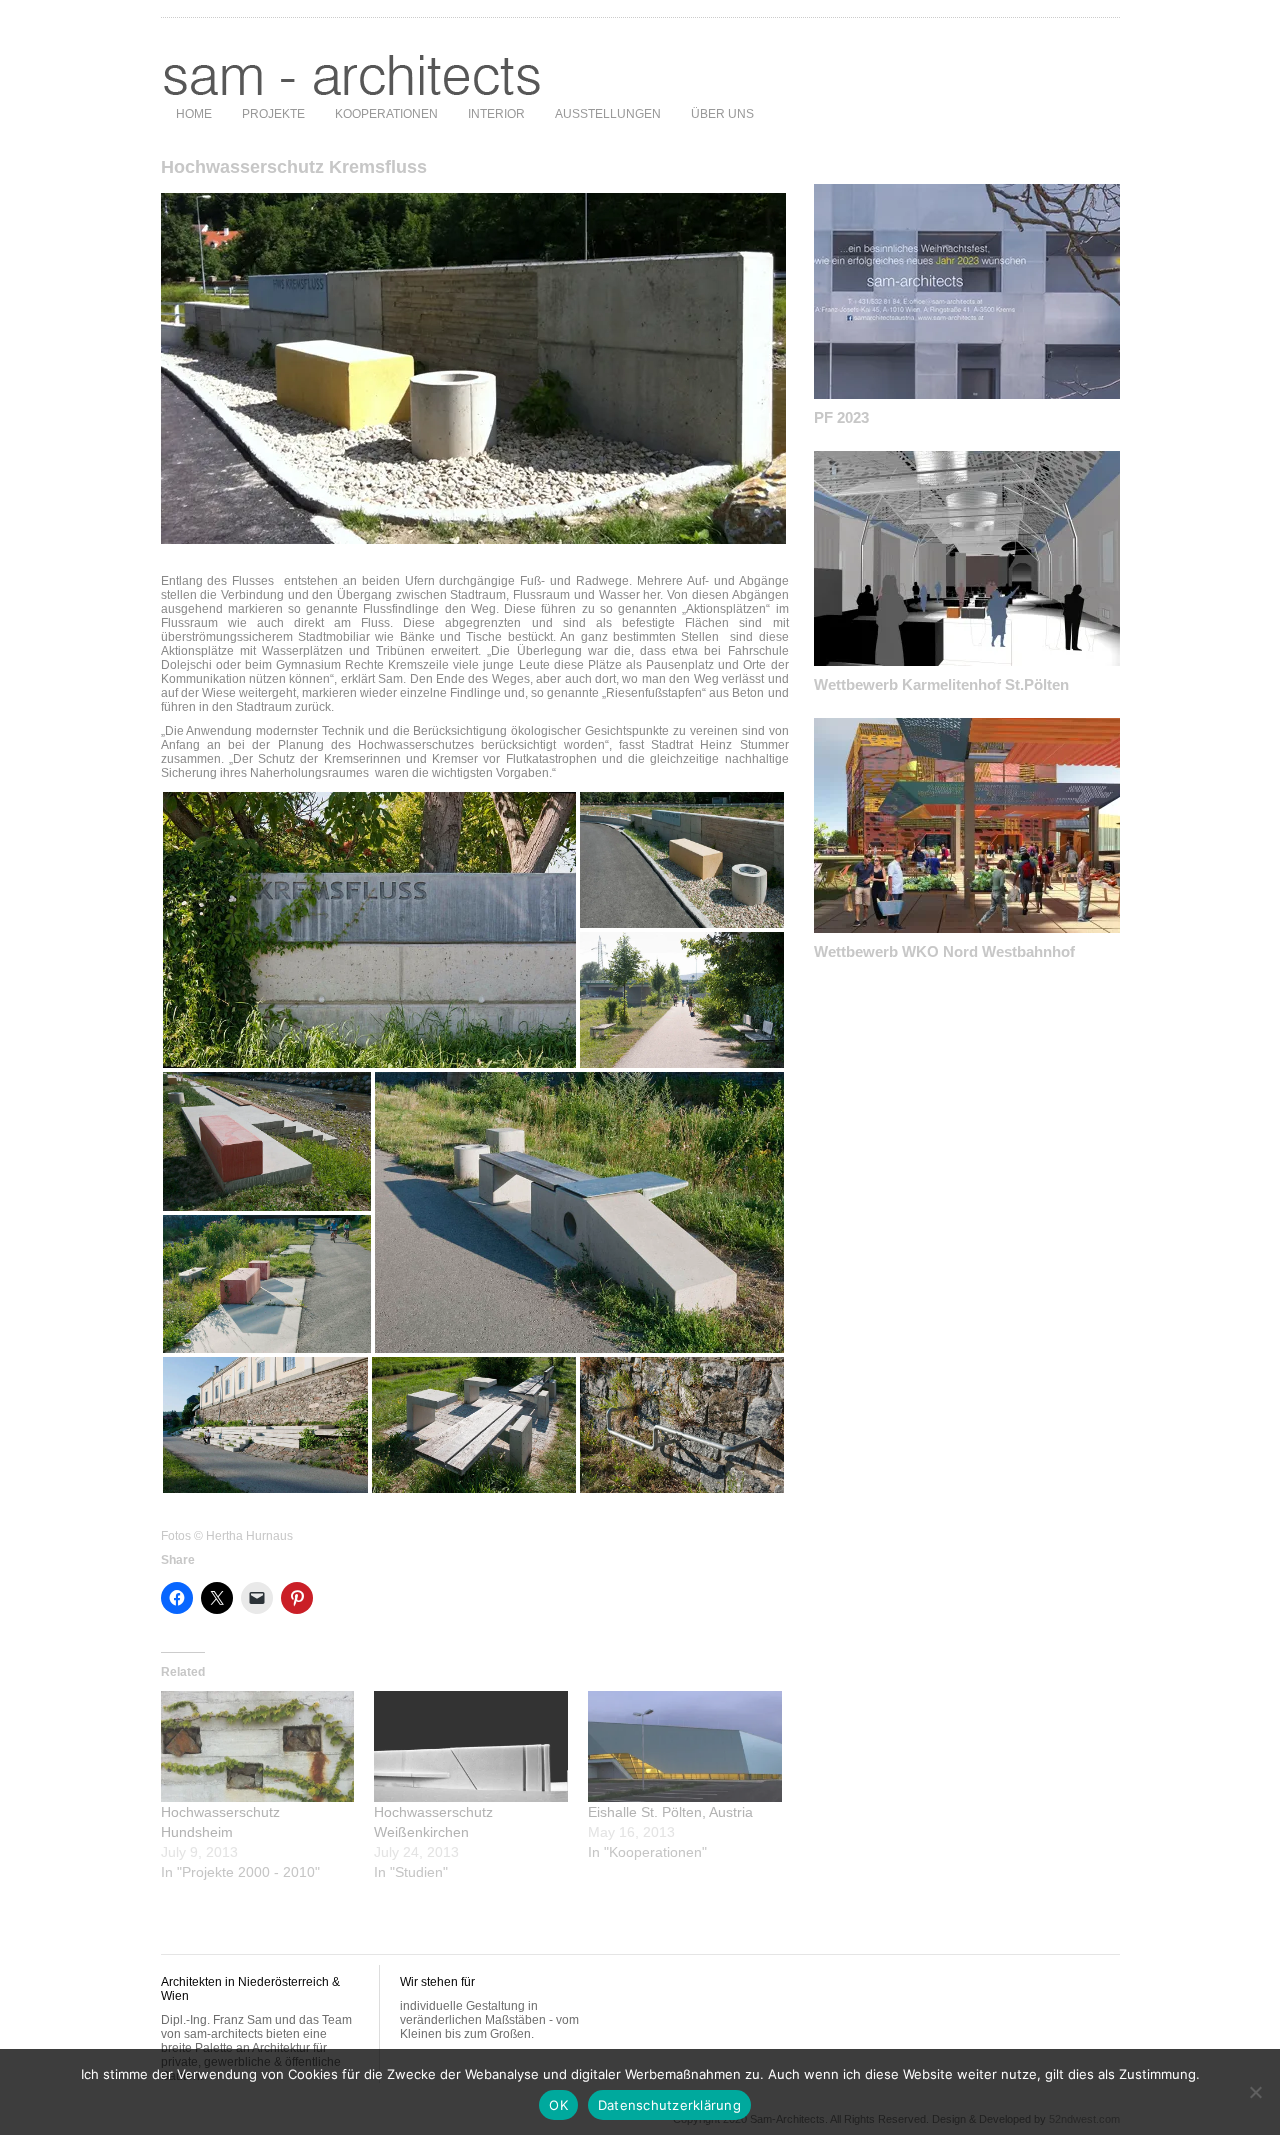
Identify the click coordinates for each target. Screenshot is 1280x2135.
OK (558, 2105)
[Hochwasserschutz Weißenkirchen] (471, 1746)
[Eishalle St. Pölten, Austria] (685, 1746)
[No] (1255, 2092)
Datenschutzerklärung (669, 2105)
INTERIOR (496, 114)
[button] (369, 930)
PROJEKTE (273, 114)
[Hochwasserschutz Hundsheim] (258, 1746)
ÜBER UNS (722, 114)
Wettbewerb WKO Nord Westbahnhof (944, 951)
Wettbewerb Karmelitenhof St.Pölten (941, 684)
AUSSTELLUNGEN (608, 114)
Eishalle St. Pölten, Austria (670, 1812)
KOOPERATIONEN (386, 114)
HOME (194, 114)
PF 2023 (841, 417)
